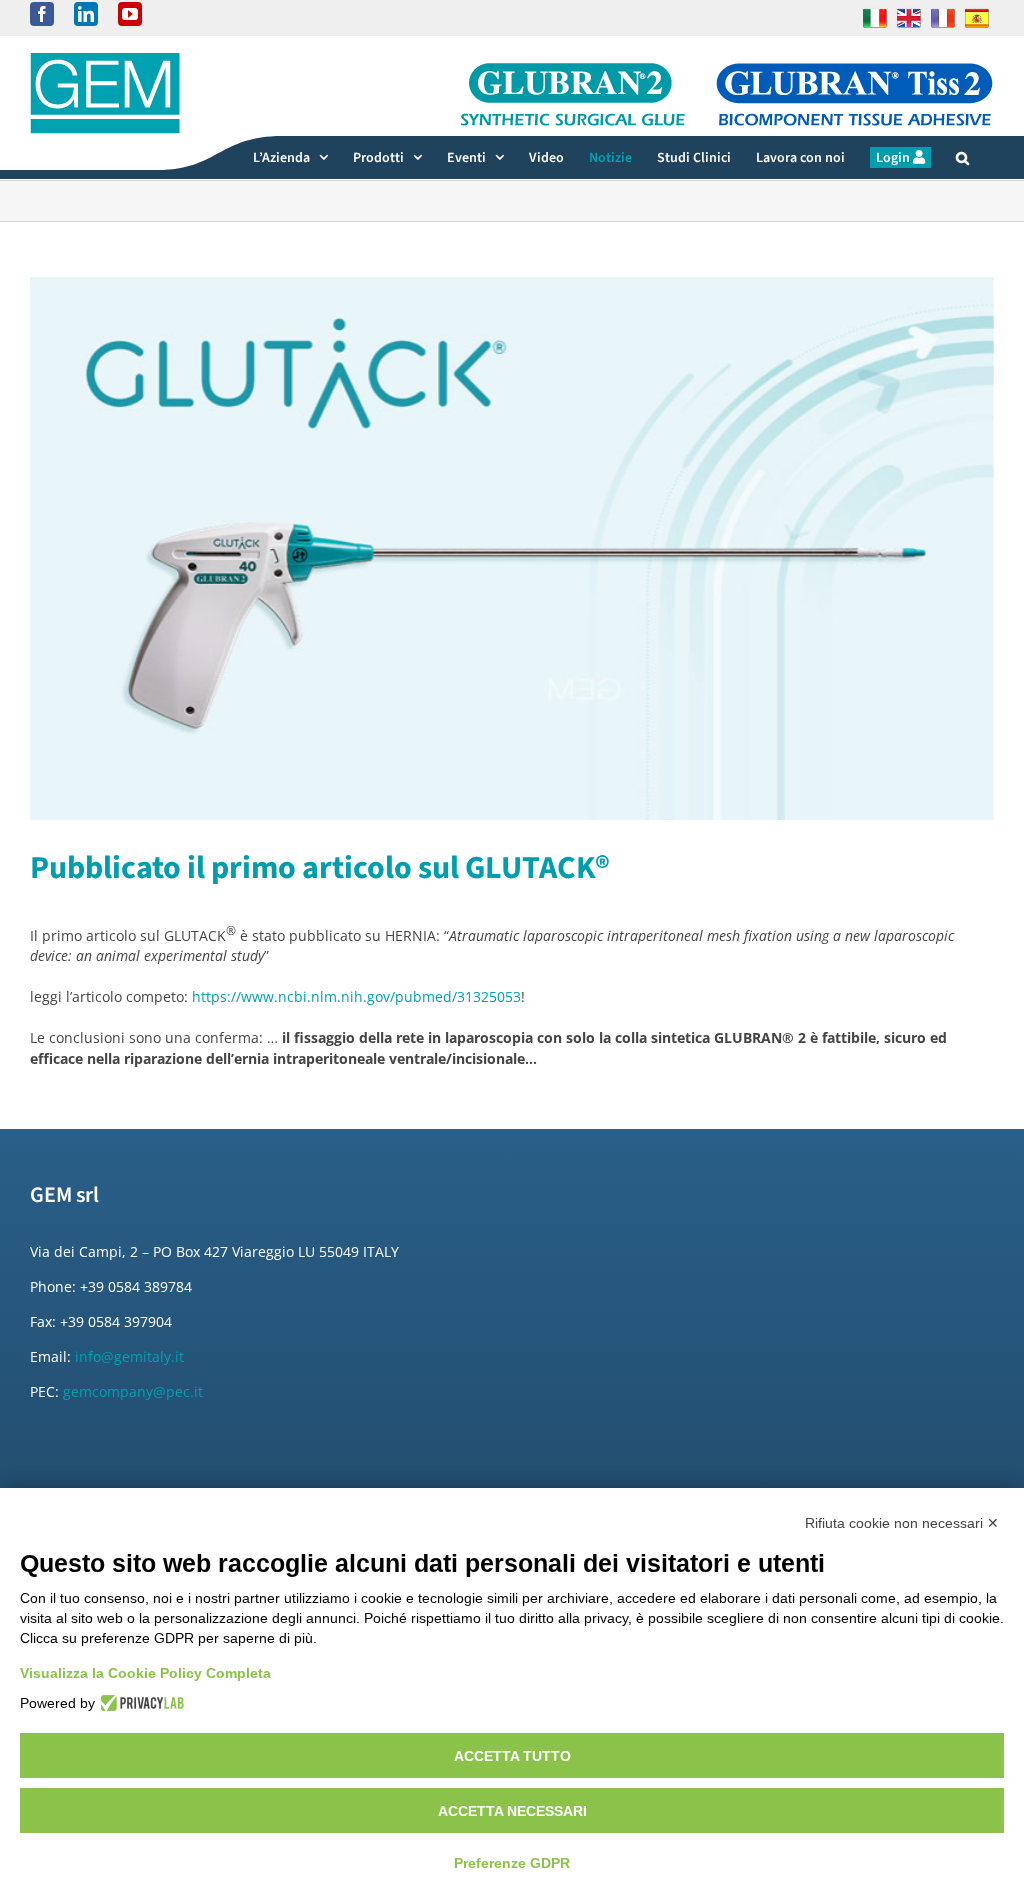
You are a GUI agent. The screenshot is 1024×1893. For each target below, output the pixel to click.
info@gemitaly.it (129, 1356)
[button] (962, 157)
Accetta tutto (512, 1756)
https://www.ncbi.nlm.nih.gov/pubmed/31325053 (356, 996)
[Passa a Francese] (943, 18)
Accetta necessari (512, 1811)
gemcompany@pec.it (133, 1391)
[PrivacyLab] (139, 1703)
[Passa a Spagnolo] (977, 18)
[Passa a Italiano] (875, 18)
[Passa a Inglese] (909, 18)
